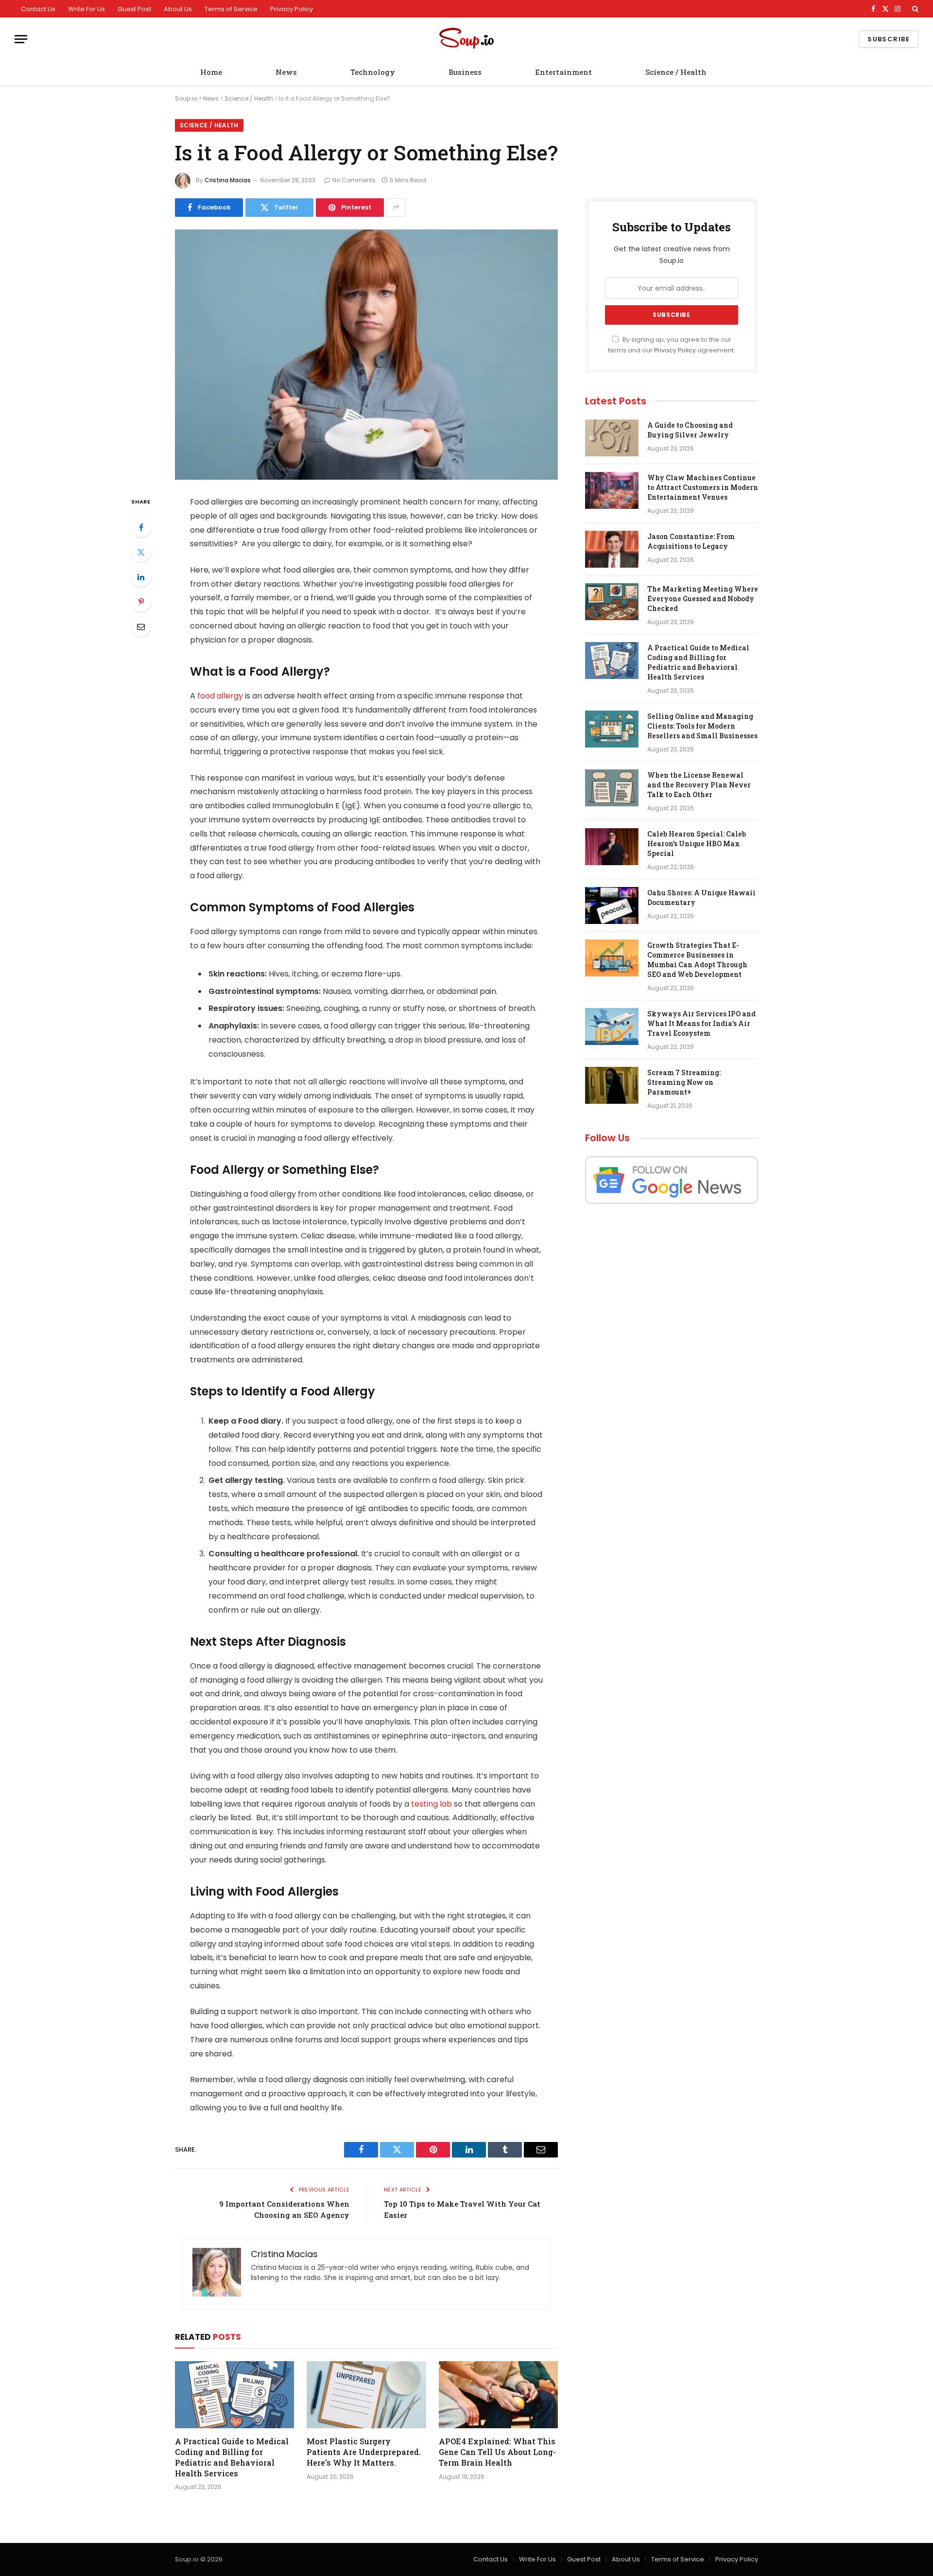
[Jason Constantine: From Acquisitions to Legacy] (612, 549)
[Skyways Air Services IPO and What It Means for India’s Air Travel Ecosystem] (612, 1027)
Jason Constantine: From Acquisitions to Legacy (691, 541)
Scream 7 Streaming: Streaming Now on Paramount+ (684, 1082)
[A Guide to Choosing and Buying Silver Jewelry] (612, 438)
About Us (178, 9)
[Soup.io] (466, 39)
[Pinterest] (141, 602)
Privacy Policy (292, 9)
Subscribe (889, 39)
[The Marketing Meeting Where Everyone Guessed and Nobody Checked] (612, 602)
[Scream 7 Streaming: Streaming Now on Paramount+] (612, 1085)
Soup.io (186, 98)
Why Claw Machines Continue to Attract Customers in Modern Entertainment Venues (703, 487)
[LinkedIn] (141, 577)
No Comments (354, 180)
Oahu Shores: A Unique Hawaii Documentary (701, 897)
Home (211, 72)
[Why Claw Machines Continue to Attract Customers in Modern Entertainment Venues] (612, 490)
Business (465, 72)
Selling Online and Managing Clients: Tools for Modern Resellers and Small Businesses (702, 726)
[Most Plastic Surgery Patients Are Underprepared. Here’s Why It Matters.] (366, 2395)
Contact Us (38, 9)
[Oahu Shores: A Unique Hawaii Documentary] (612, 905)
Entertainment (563, 72)
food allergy (220, 696)
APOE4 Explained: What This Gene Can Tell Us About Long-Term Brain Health (497, 2452)
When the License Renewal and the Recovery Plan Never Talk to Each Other (699, 785)
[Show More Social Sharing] (396, 208)
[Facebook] (141, 527)
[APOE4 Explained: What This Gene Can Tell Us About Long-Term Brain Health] (498, 2395)
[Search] (914, 9)
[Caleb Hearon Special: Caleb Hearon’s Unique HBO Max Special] (612, 847)
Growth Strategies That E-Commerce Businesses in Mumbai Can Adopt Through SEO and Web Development (697, 960)
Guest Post (134, 9)
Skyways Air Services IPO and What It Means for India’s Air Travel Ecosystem (701, 1023)
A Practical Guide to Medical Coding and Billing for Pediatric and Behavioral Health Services (232, 2457)
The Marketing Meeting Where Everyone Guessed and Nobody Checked (703, 599)
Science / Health (676, 72)
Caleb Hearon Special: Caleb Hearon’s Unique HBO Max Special (697, 844)
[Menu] (21, 39)
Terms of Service (231, 9)
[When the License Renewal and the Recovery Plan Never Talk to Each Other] (612, 788)
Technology (373, 72)
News (286, 72)
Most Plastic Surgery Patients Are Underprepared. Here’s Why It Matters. (364, 2452)
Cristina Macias (228, 180)
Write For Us (86, 9)
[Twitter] (141, 552)
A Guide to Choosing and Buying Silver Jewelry (690, 430)
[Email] (141, 627)
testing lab (432, 1804)
